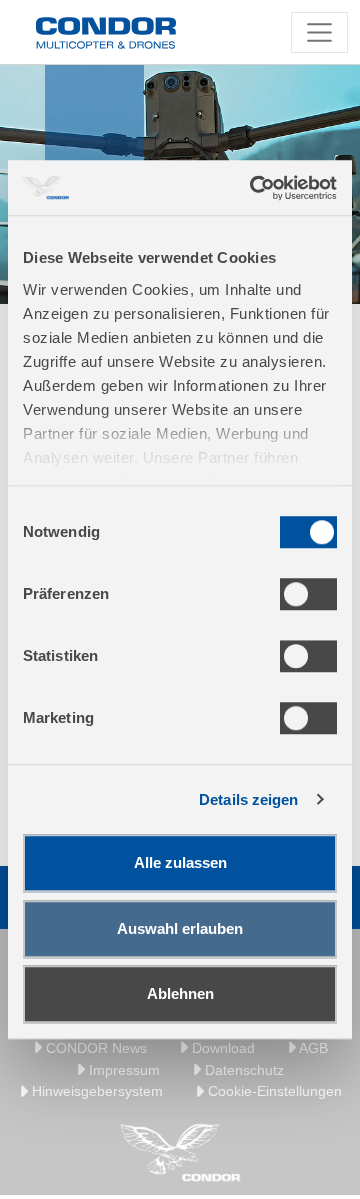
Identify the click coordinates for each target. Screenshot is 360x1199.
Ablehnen (180, 993)
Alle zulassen (180, 862)
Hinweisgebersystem (95, 1091)
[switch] (308, 594)
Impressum (122, 1070)
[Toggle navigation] (319, 32)
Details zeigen (248, 799)
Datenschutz (242, 1070)
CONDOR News (94, 1048)
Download (221, 1048)
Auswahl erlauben (180, 928)
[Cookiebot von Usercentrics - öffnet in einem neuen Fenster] (254, 188)
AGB (312, 1048)
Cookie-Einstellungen (273, 1091)
